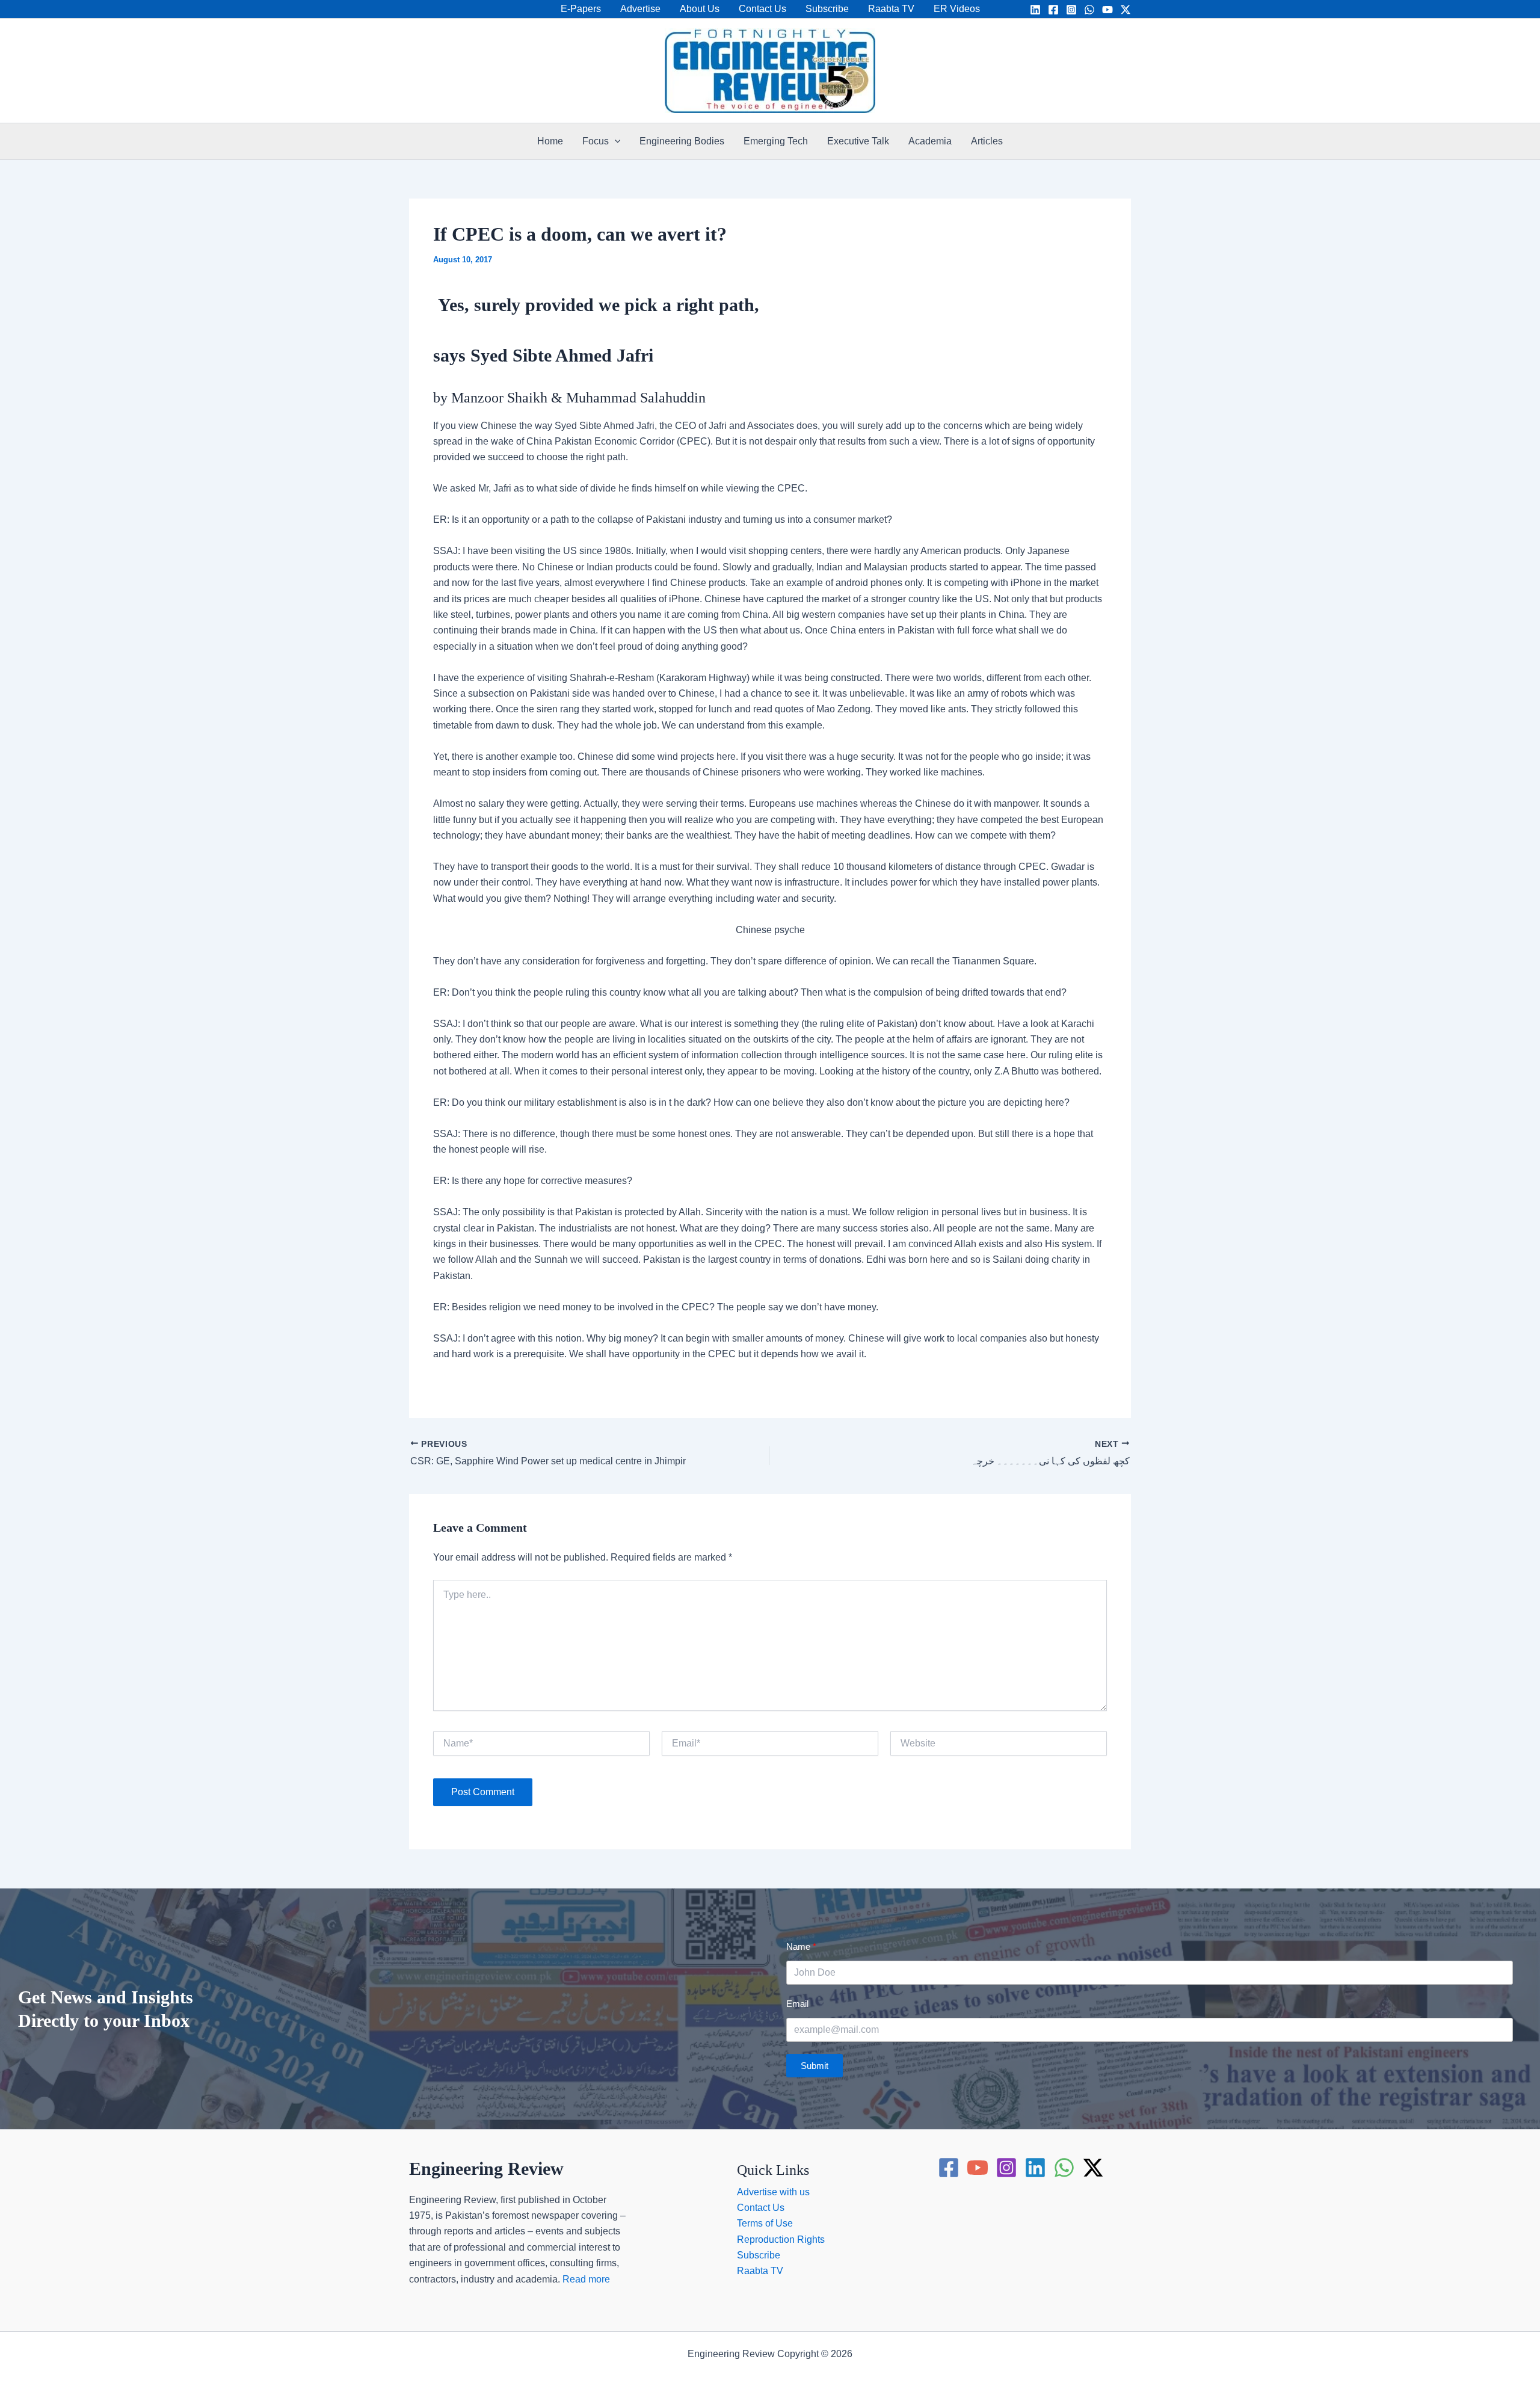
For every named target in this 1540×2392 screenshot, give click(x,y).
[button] (615, 141)
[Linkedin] (1035, 10)
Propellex (795, 2369)
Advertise (640, 9)
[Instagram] (1071, 10)
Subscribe (827, 9)
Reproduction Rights (781, 2239)
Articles (987, 141)
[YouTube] (1107, 10)
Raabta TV (891, 9)
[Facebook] (1053, 10)
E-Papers (581, 9)
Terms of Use (765, 2223)
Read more (586, 2279)
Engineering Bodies (682, 141)
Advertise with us (773, 2192)
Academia (930, 141)
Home (550, 141)
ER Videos (957, 9)
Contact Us (762, 9)
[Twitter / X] (1126, 10)
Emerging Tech (776, 141)
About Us (700, 9)
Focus (596, 141)
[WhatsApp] (1089, 10)
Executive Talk (858, 141)
